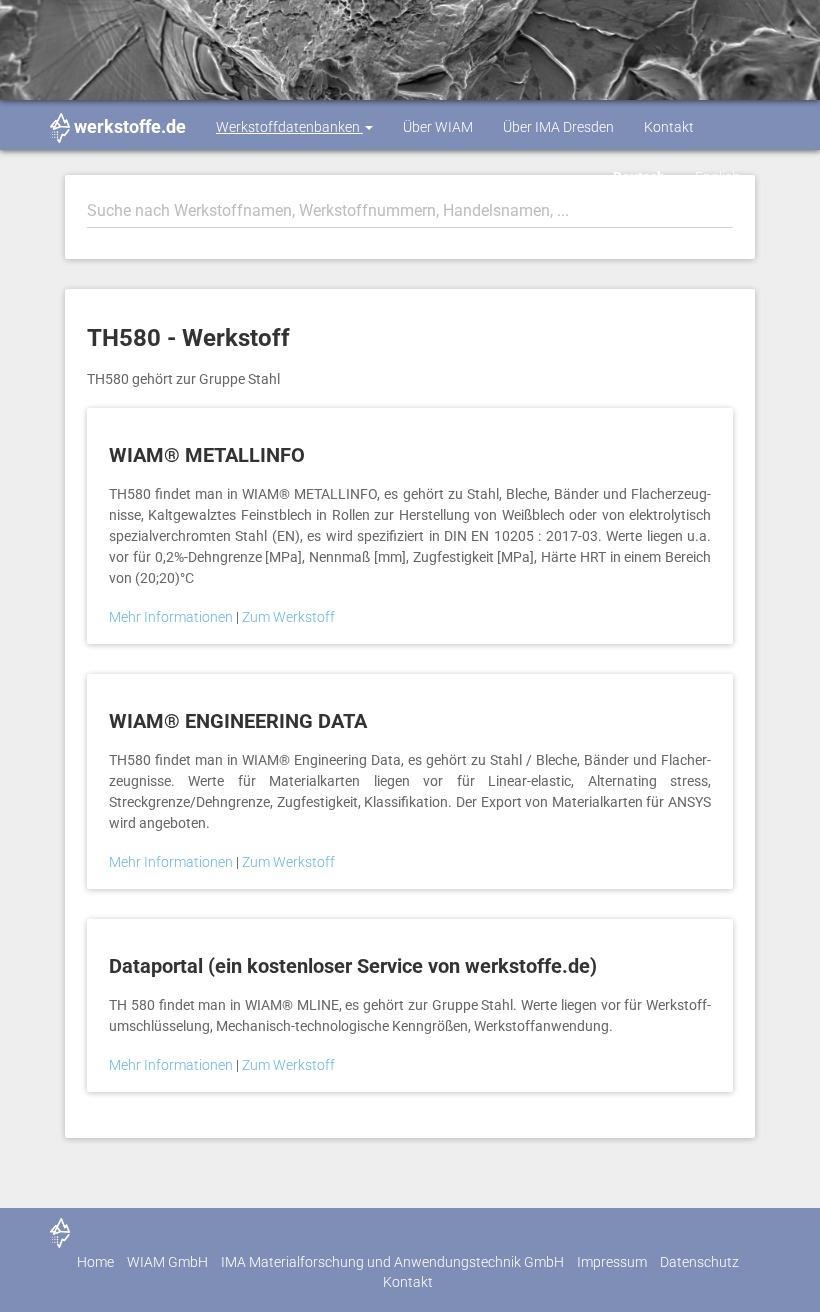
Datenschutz (699, 1262)
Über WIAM (438, 127)
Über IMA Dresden (558, 127)
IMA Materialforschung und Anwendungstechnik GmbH (392, 1262)
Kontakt (669, 127)
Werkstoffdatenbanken (289, 127)
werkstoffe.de (130, 126)
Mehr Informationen (172, 617)
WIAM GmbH (167, 1262)
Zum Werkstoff (288, 617)
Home (95, 1262)
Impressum (612, 1262)
